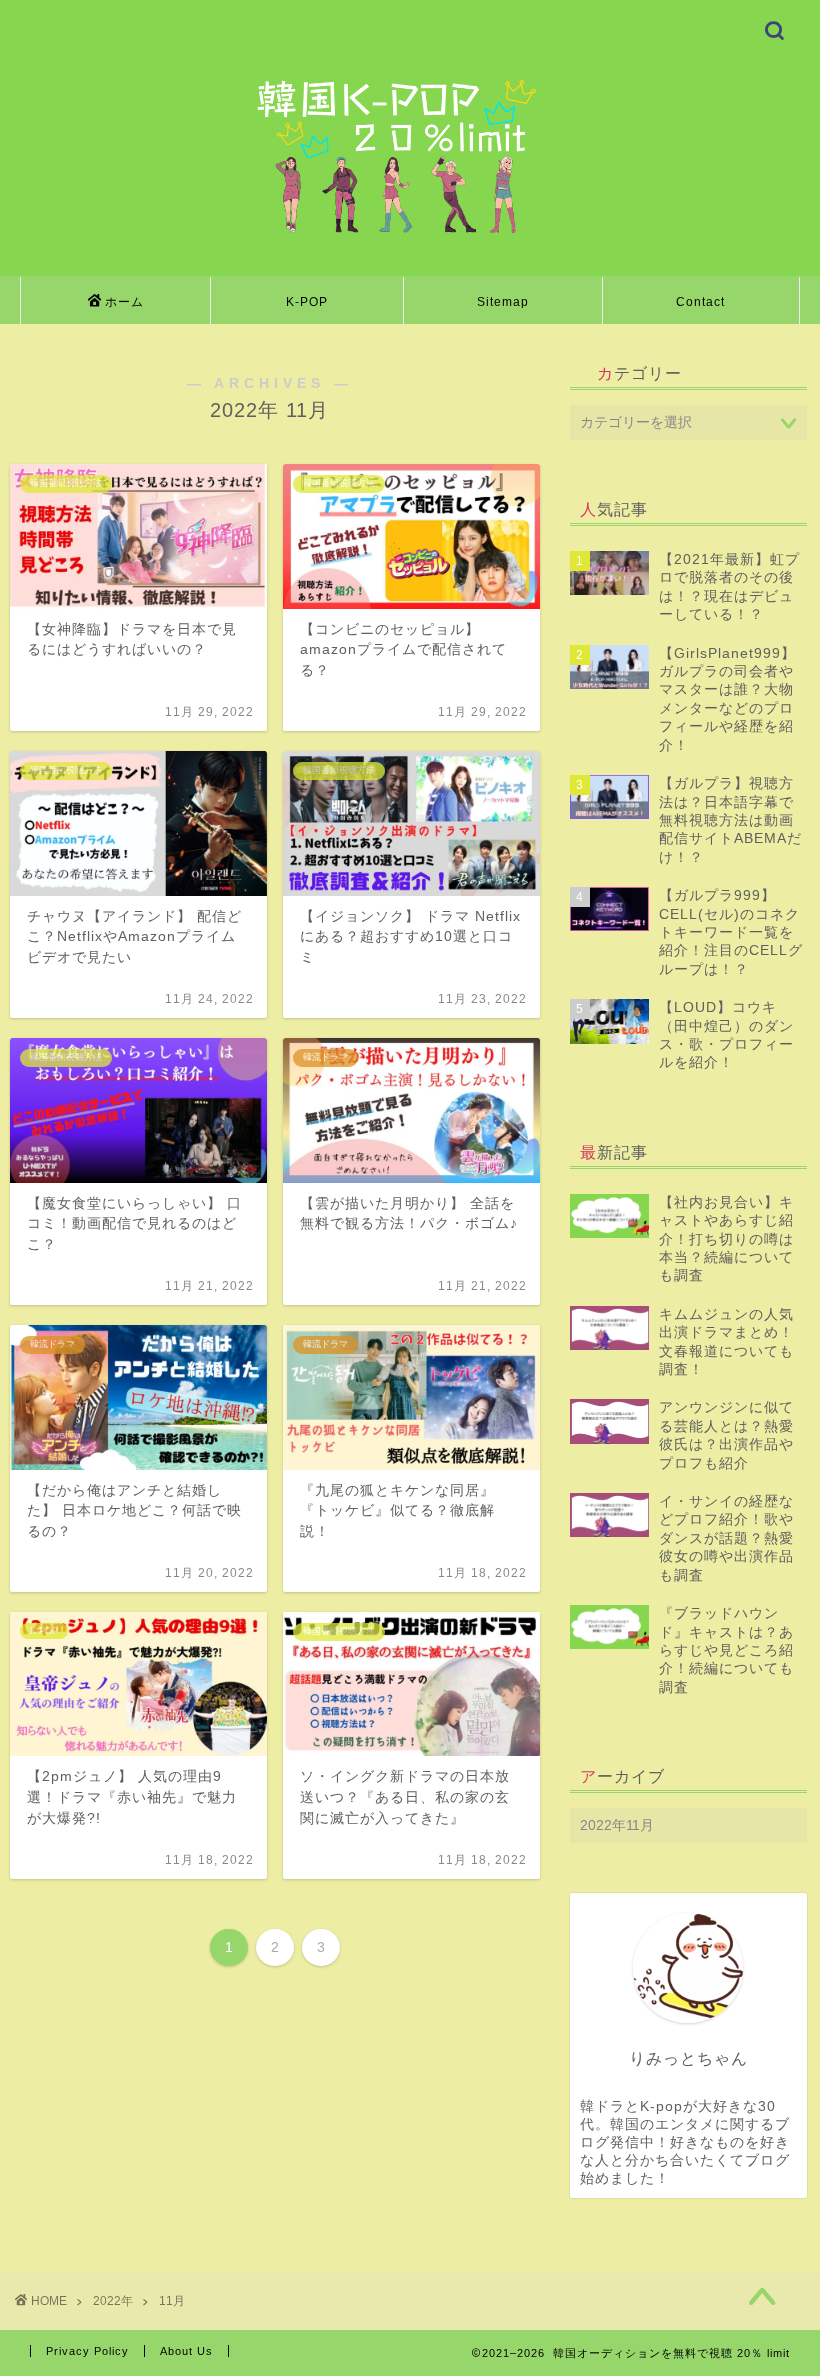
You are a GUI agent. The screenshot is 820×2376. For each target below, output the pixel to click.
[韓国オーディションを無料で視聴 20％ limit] (409, 232)
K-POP (307, 302)
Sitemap (503, 302)
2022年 (113, 2301)
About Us (186, 2351)
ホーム (124, 302)
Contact (700, 302)
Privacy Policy (87, 2351)
